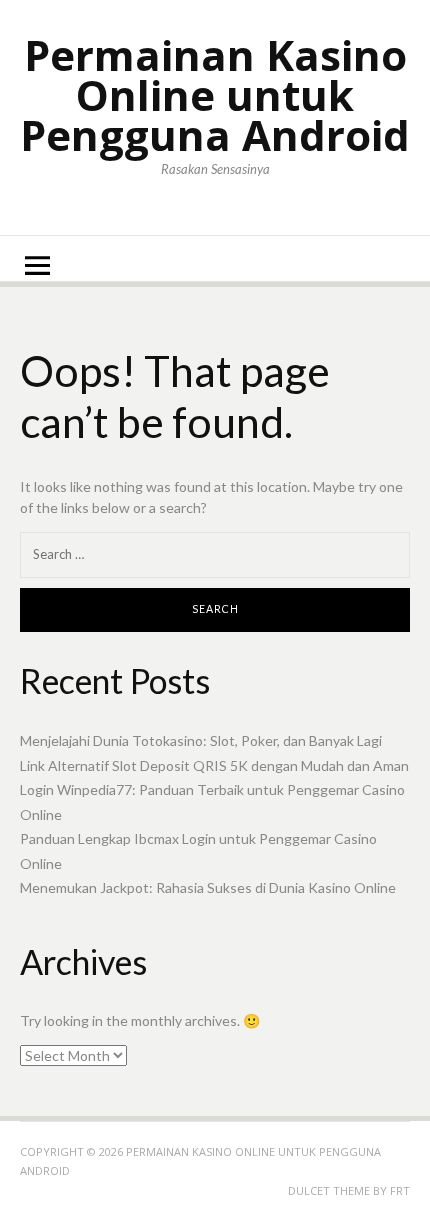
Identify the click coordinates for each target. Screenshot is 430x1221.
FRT (400, 1190)
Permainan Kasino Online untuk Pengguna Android (215, 94)
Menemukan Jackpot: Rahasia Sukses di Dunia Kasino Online (208, 887)
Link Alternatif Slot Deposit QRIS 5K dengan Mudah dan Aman (214, 765)
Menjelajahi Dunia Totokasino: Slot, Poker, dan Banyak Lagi (201, 740)
